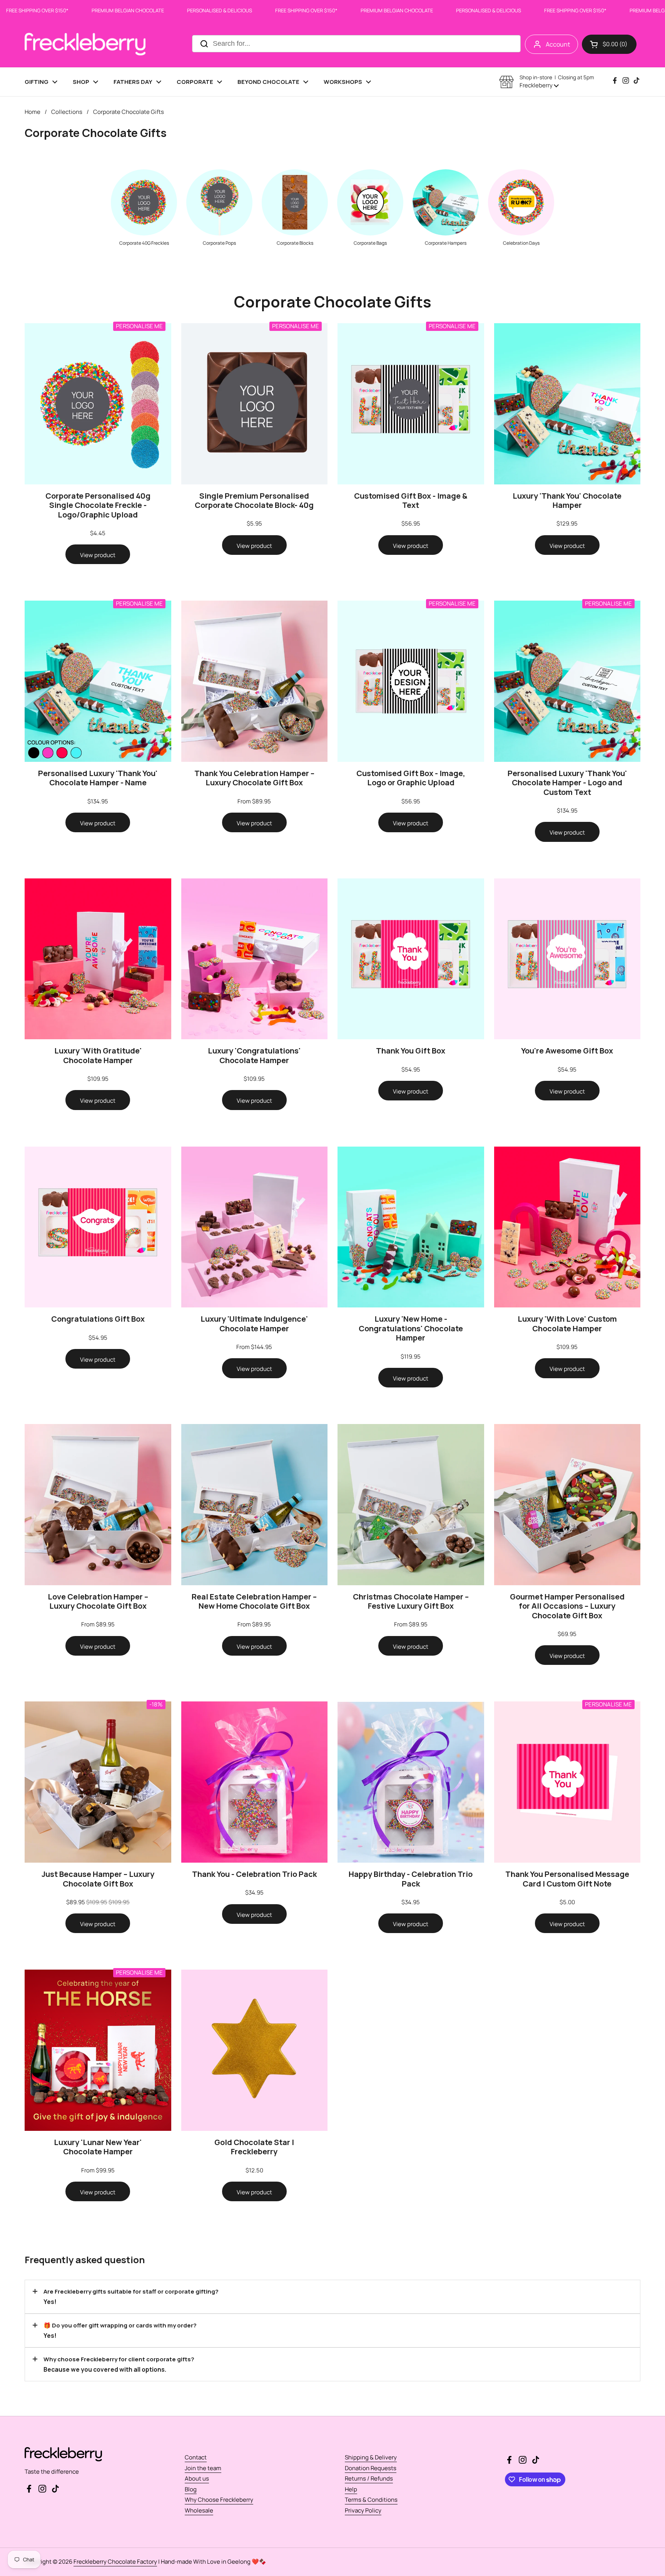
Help (351, 2489)
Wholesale (199, 2510)
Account (558, 44)
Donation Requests (371, 2468)
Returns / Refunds (369, 2478)
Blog (191, 2489)
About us (197, 2478)
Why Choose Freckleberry (219, 2500)
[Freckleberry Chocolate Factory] (85, 44)
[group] (144, 207)
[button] (609, 44)
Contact (196, 2457)
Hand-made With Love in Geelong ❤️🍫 (214, 2562)
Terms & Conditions (371, 2500)
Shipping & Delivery (371, 2457)
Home (33, 112)
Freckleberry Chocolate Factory (115, 2562)
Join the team (203, 2468)
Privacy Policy (363, 2510)
